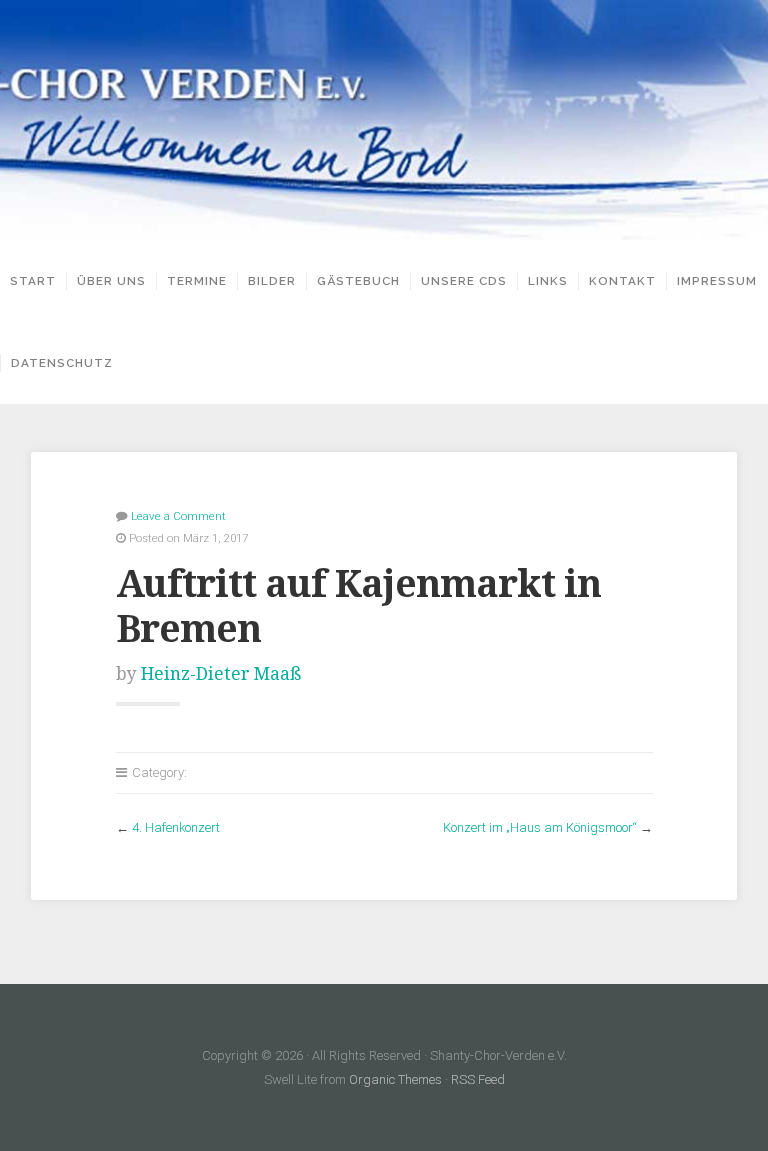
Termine (197, 281)
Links (548, 281)
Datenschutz (62, 363)
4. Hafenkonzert (176, 827)
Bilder (272, 281)
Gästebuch (358, 281)
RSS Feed (478, 1079)
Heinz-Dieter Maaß (221, 674)
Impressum (717, 281)
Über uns (111, 281)
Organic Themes (395, 1079)
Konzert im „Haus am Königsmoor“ (540, 827)
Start (33, 281)
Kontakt (622, 281)
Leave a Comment (178, 516)
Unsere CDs (464, 281)
